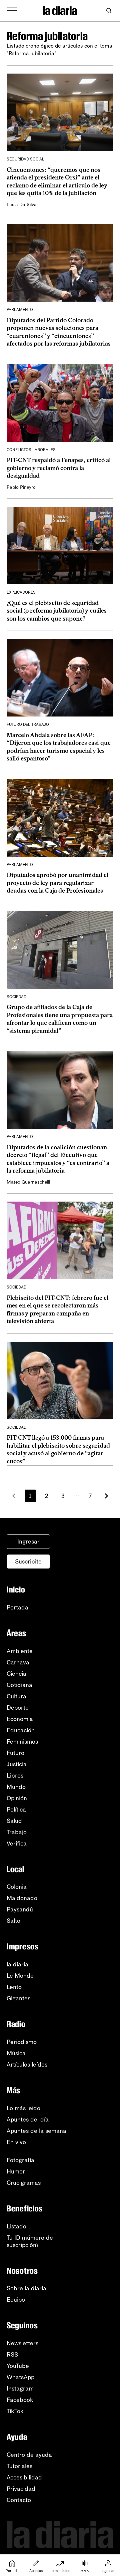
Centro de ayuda (29, 2455)
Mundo (16, 1787)
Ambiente (20, 1651)
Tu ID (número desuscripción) (30, 2241)
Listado (16, 2226)
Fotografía (20, 2160)
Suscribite (28, 1562)
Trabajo (17, 1832)
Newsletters (22, 2343)
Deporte (18, 1708)
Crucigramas (24, 2183)
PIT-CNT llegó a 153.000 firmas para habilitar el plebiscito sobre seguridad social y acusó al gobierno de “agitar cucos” (58, 1449)
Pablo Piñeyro (21, 487)
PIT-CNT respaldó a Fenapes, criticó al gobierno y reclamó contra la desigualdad (59, 468)
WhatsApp (20, 2377)
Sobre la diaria (26, 2288)
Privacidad (21, 2489)
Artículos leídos (27, 2065)
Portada (17, 1607)
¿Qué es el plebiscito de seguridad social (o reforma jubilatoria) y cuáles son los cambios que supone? (57, 611)
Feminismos (22, 1742)
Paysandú (20, 1909)
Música (16, 2053)
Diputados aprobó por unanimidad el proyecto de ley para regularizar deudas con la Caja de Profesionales (57, 883)
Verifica (17, 1844)
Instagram (20, 2389)
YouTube (18, 2366)
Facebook (20, 2400)
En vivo (16, 2142)
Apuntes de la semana (36, 2131)
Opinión (17, 1798)
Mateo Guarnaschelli (28, 1182)
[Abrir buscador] (109, 11)
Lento (14, 1987)
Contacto (19, 2500)
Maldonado (22, 1898)
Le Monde (20, 1976)
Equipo (16, 2300)
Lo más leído (23, 2108)
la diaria (17, 1964)
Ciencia (16, 1674)
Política (16, 1810)
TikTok (15, 2411)
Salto (13, 1921)
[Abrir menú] (12, 11)
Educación (21, 1730)
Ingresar (28, 1542)
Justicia (17, 1764)
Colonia (17, 1887)
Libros (15, 1776)
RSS (12, 2355)
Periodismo (22, 2042)
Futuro (15, 1753)
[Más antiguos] (106, 1496)
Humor (16, 2171)
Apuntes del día (28, 2120)
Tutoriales (19, 2466)
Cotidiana (19, 1685)
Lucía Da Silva (22, 205)
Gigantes (18, 1998)
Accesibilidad (24, 2477)
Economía (20, 1719)
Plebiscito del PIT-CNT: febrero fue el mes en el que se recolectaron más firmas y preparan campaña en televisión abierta (57, 1309)
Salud (14, 1821)
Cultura (16, 1696)
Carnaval (19, 1662)
